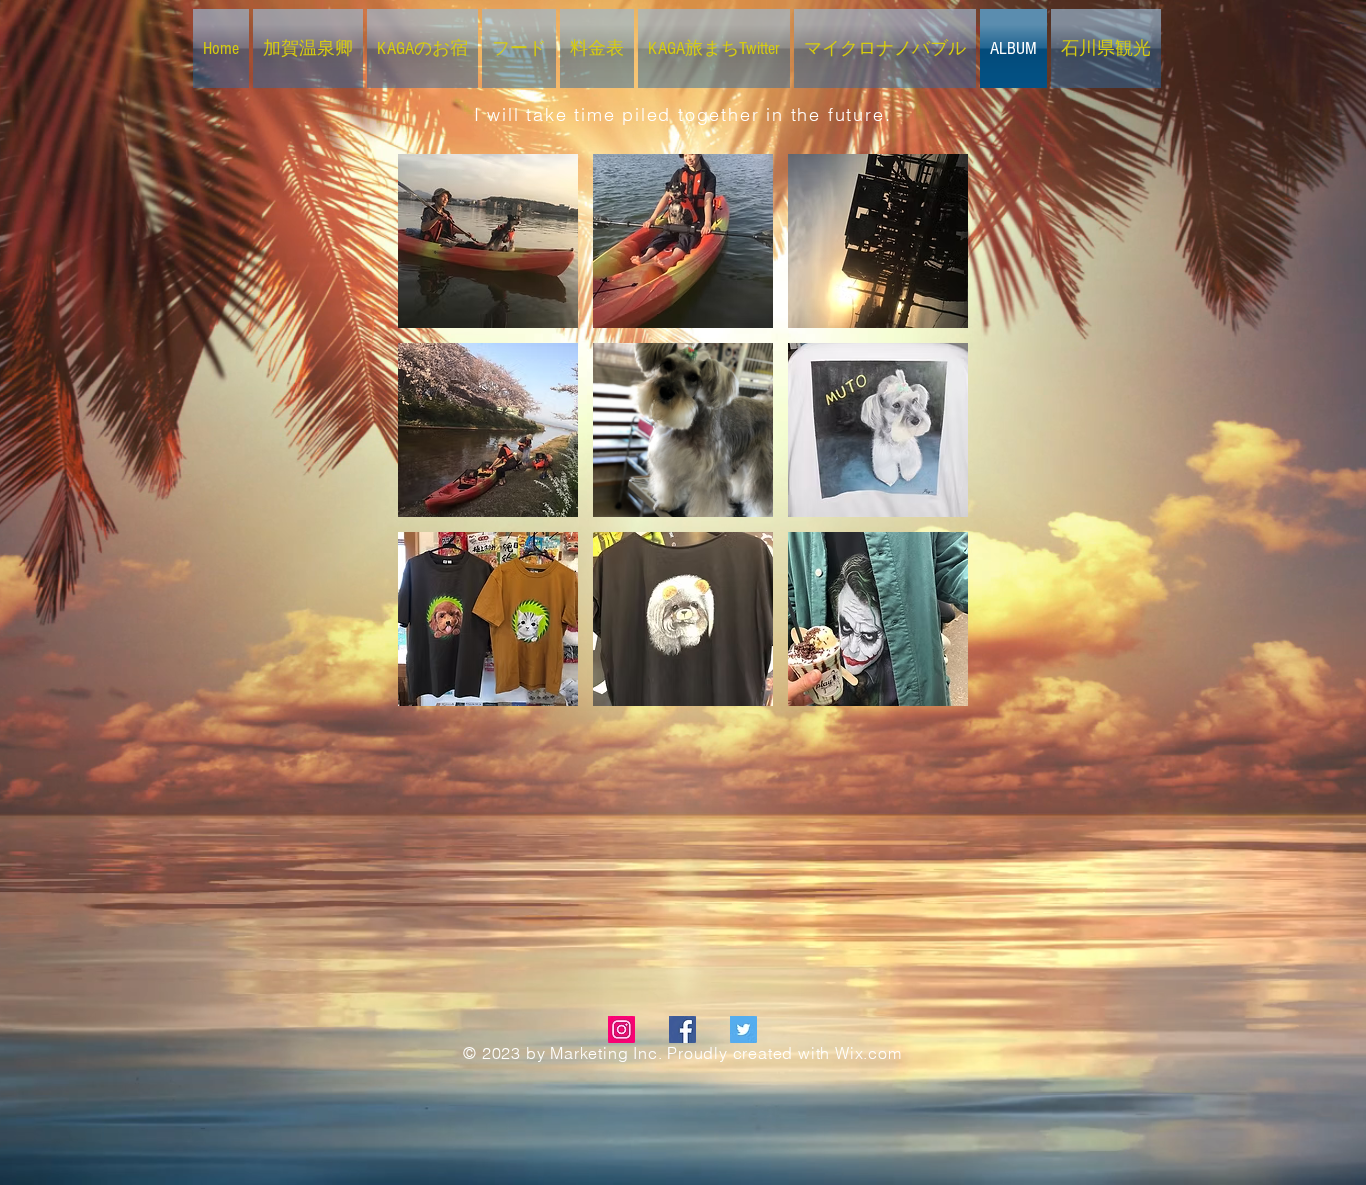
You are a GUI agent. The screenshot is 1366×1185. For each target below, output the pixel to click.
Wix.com (868, 1053)
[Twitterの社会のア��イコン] (743, 1029)
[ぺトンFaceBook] (682, 1029)
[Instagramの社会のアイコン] (621, 1029)
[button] (488, 241)
